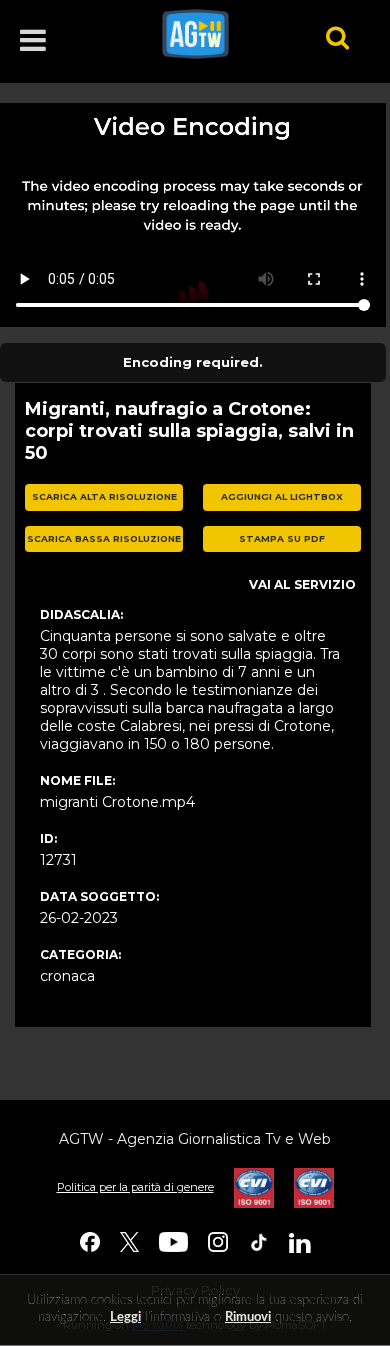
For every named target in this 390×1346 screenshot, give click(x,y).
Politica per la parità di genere (135, 1187)
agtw (216, 34)
